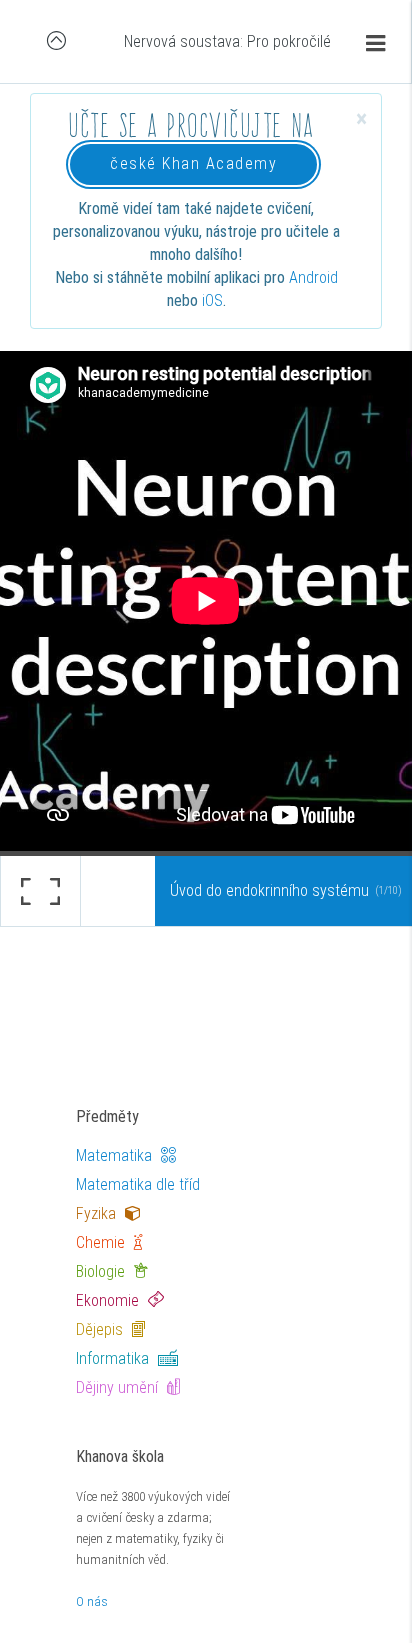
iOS (212, 300)
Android (313, 277)
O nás (92, 1601)
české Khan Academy (193, 163)
